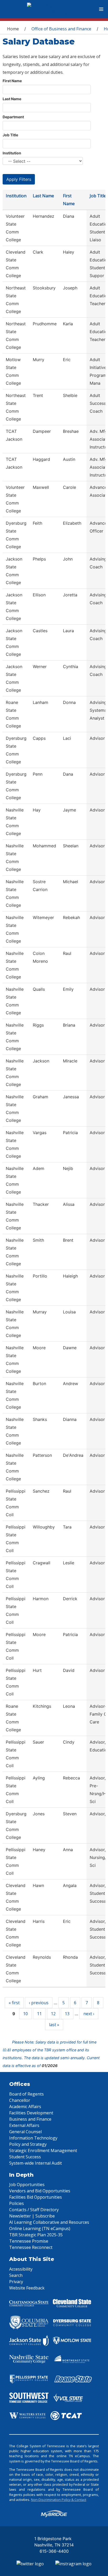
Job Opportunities (27, 2185)
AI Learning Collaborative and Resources (49, 2222)
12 (53, 2014)
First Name (12, 81)
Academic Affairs (25, 2107)
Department (13, 117)
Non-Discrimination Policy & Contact (59, 2500)
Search (16, 2275)
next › (89, 2014)
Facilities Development (31, 2113)
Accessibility (21, 2269)
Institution (12, 153)
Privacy (16, 2282)
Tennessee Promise (29, 2241)
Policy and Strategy (28, 2144)
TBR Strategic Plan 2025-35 (36, 2235)
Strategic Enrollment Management (43, 2151)
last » (54, 2025)
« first (14, 2003)
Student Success (25, 2157)
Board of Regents (26, 2094)
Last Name (12, 99)
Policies (17, 2203)
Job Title (10, 135)
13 (67, 2014)
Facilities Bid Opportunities (36, 2197)
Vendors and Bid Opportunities (40, 2191)
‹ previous (39, 2003)
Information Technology (33, 2138)
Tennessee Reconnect (31, 2247)
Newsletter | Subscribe (32, 2216)
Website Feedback (27, 2288)
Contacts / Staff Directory (34, 2210)
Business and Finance (30, 2119)
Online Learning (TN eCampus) (40, 2228)
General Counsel (25, 2132)
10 (25, 2014)
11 (39, 2014)
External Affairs (24, 2125)
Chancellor (20, 2100)
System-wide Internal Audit (36, 2163)
